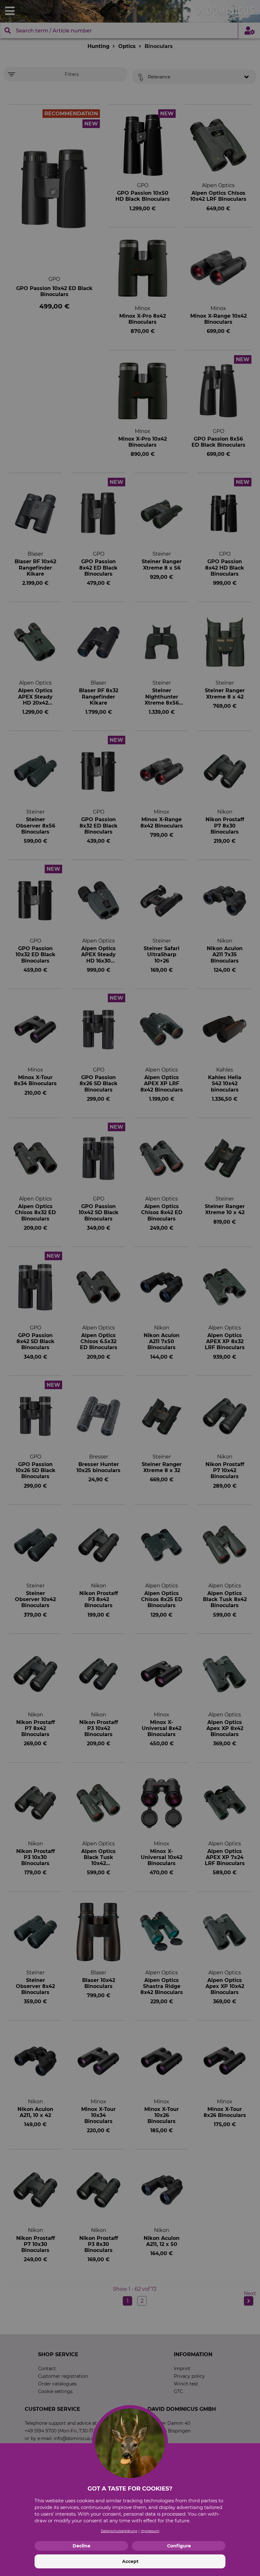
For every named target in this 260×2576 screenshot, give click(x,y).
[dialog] (130, 1288)
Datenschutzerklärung (119, 2531)
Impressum (150, 2531)
